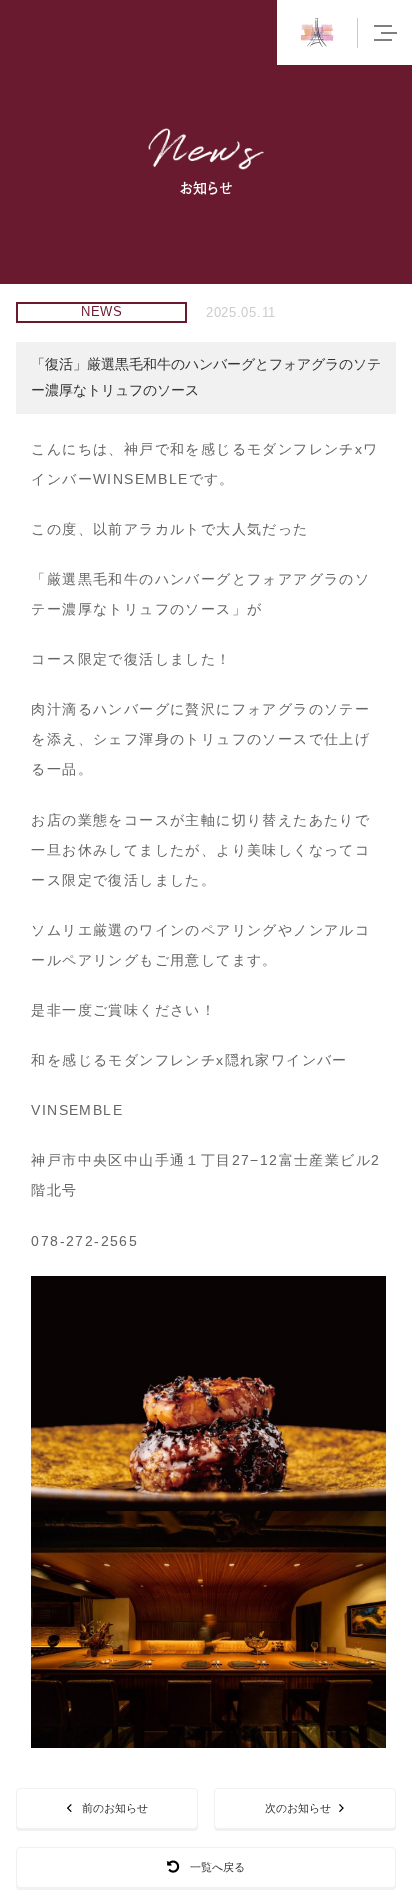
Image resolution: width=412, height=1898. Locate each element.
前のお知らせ (115, 1808)
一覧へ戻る (217, 1867)
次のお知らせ (298, 1808)
